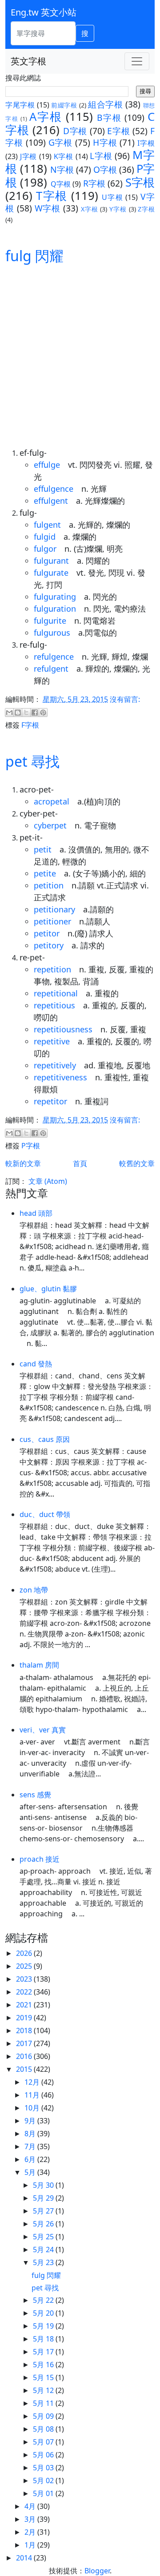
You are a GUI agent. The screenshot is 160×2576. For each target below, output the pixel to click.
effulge (47, 465)
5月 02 (44, 2480)
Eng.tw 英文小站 (44, 12)
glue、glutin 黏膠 (48, 1289)
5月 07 (44, 2442)
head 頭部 (36, 1213)
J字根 (28, 156)
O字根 (105, 169)
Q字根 (61, 184)
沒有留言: (125, 699)
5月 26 (44, 2224)
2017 (25, 2043)
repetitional (56, 993)
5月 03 (44, 2468)
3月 (31, 2519)
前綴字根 (64, 105)
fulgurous (52, 633)
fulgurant (51, 561)
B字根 (109, 117)
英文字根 (28, 61)
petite (45, 873)
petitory (49, 945)
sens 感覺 (35, 1795)
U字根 (112, 197)
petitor (47, 933)
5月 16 (44, 2365)
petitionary (54, 909)
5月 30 (44, 2185)
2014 (25, 2558)
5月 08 (44, 2429)
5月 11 (44, 2403)
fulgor (45, 549)
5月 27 (44, 2211)
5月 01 (44, 2493)
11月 (33, 2095)
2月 (31, 2532)
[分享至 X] (26, 713)
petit (43, 849)
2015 (25, 2069)
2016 (25, 2056)
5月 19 (44, 2326)
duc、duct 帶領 (45, 1514)
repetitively (55, 1065)
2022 (25, 1992)
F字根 (30, 725)
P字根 (31, 1146)
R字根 (94, 183)
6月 (31, 2159)
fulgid (45, 537)
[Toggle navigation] (137, 61)
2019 (25, 2018)
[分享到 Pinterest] (43, 713)
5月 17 (44, 2352)
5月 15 (44, 2377)
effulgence (54, 489)
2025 (25, 1966)
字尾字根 (20, 105)
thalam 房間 (39, 1665)
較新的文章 (23, 1163)
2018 (25, 2031)
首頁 (80, 1163)
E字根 (118, 131)
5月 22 (44, 2300)
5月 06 (44, 2455)
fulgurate (51, 573)
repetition (52, 969)
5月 (31, 2172)
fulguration (55, 609)
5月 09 (44, 2416)
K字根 (64, 156)
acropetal (52, 801)
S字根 (140, 182)
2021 (25, 2005)
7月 (31, 2146)
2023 (25, 1979)
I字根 (146, 143)
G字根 (61, 142)
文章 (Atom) (48, 1181)
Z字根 (146, 209)
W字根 (48, 208)
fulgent (47, 525)
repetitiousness (63, 1029)
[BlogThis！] (18, 713)
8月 (31, 2134)
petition (49, 885)
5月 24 (44, 2250)
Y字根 (118, 209)
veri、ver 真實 (43, 1730)
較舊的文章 (137, 1163)
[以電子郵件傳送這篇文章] (9, 713)
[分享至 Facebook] (35, 713)
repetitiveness (60, 1077)
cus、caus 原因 (45, 1439)
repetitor (50, 1101)
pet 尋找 (32, 761)
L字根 (101, 156)
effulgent (51, 501)
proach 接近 (40, 1859)
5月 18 (44, 2339)
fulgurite (50, 621)
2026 (25, 1953)
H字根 (105, 142)
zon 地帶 (34, 1590)
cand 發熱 (36, 1364)
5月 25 (44, 2237)
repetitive (52, 1041)
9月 (31, 2121)
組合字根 (105, 104)
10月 (33, 2108)
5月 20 (44, 2313)
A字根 (46, 117)
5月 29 (44, 2198)
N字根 (62, 169)
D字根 (75, 131)
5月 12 (44, 2390)
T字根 (52, 196)
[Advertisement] (80, 350)
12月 (33, 2082)
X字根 (90, 209)
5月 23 (44, 2262)
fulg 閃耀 (34, 256)
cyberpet (50, 825)
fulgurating (55, 597)
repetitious (54, 1005)
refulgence (54, 657)
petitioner (52, 921)
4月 (31, 2506)
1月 (31, 2545)
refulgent (51, 669)
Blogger (97, 2571)
